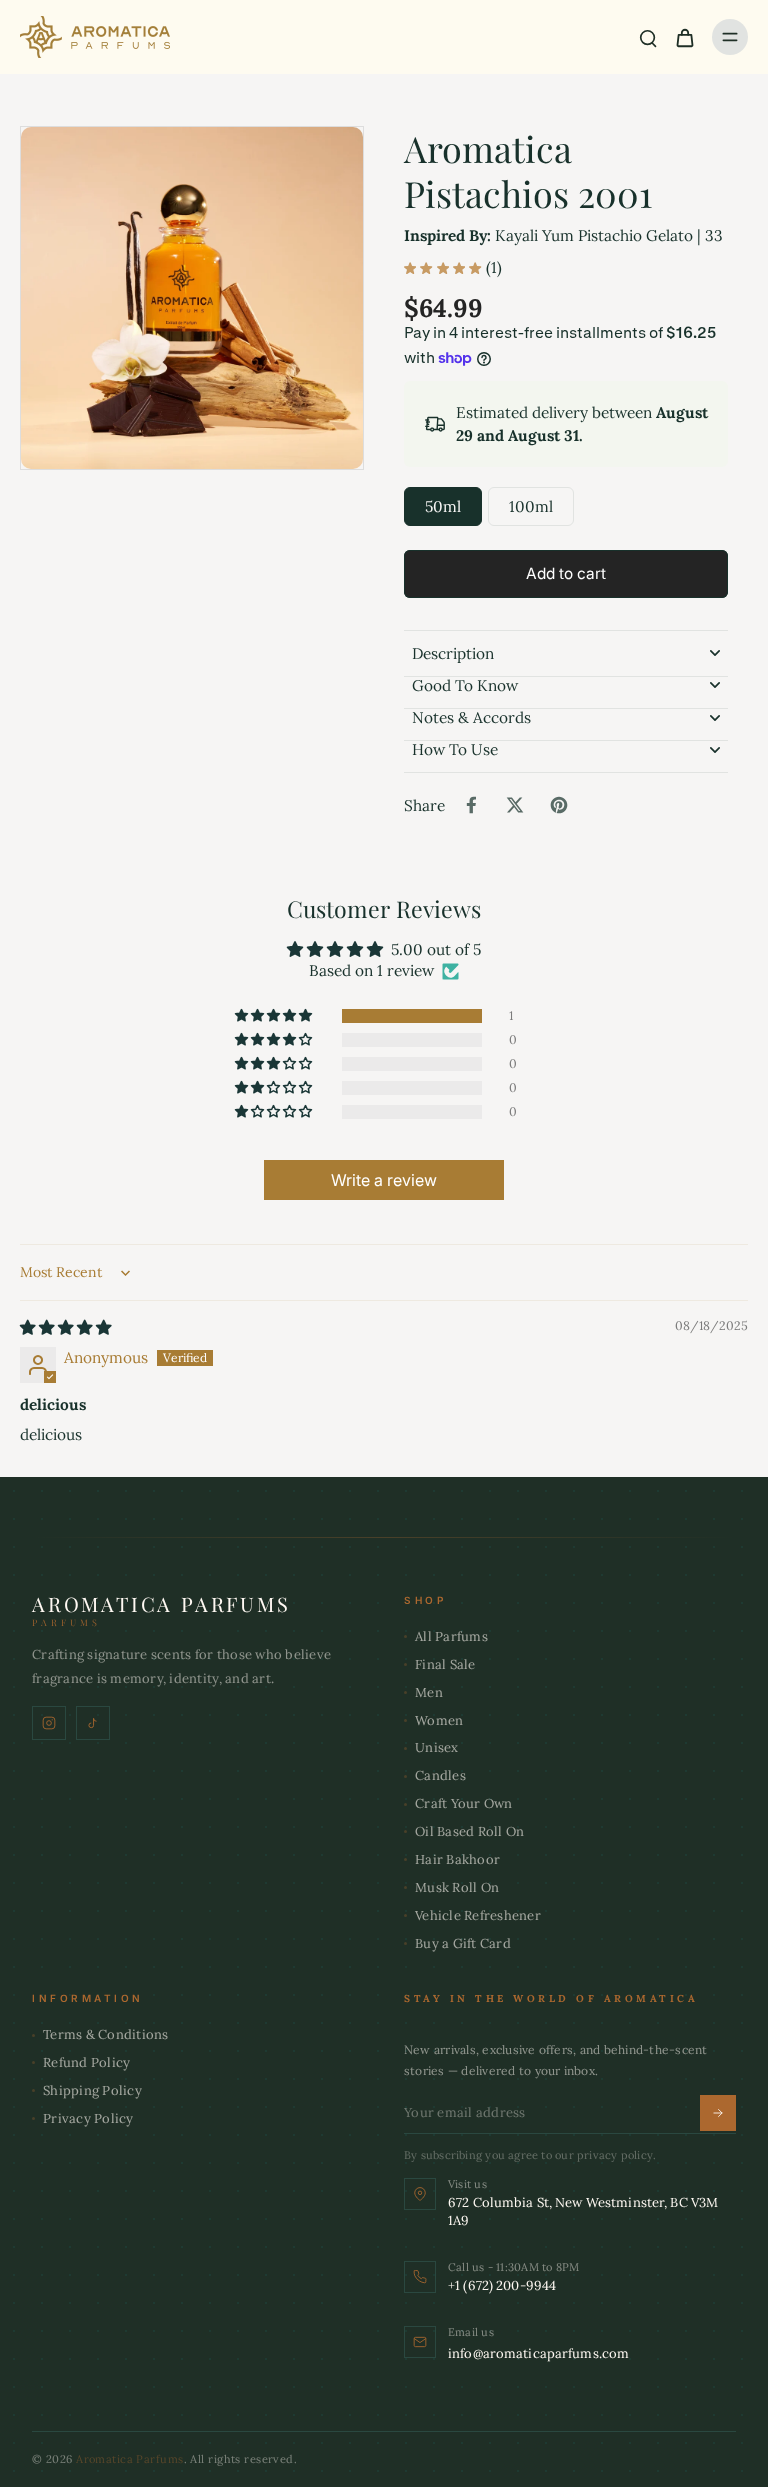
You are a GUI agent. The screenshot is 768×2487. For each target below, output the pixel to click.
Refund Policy (86, 2062)
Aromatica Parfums (129, 2459)
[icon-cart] (684, 37)
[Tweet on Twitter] (515, 805)
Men (429, 1692)
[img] (65, 1327)
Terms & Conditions (106, 2034)
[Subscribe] (718, 2113)
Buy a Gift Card (463, 1943)
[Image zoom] (192, 298)
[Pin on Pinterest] (559, 805)
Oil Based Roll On (469, 1831)
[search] (648, 37)
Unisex (437, 1747)
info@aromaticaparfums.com (538, 2353)
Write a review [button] (384, 1180)
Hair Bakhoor (457, 1859)
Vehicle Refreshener (478, 1915)
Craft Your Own (464, 1803)
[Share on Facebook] (471, 805)
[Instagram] (49, 1723)
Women (439, 1720)
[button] (566, 573)
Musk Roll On (457, 1887)
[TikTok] (93, 1723)
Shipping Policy (92, 2090)
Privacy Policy (88, 2118)
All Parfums (451, 1636)
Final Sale (445, 1664)
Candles (440, 1775)
